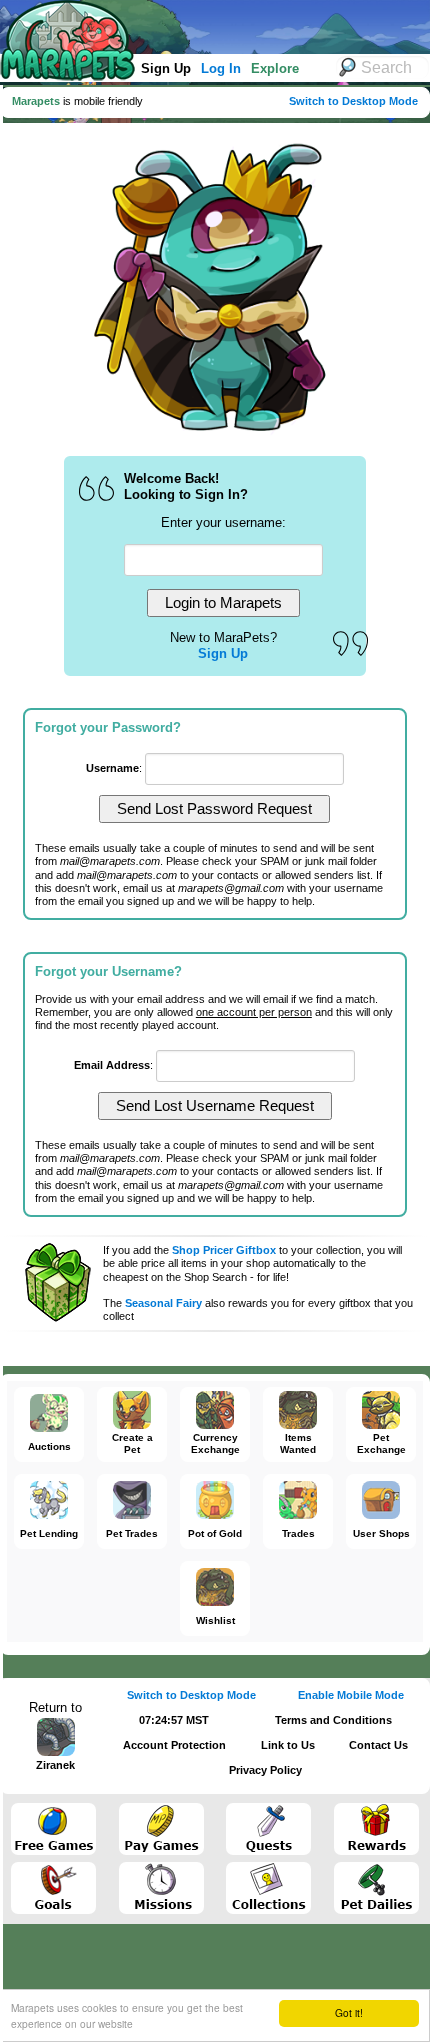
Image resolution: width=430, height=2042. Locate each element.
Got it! (349, 2012)
